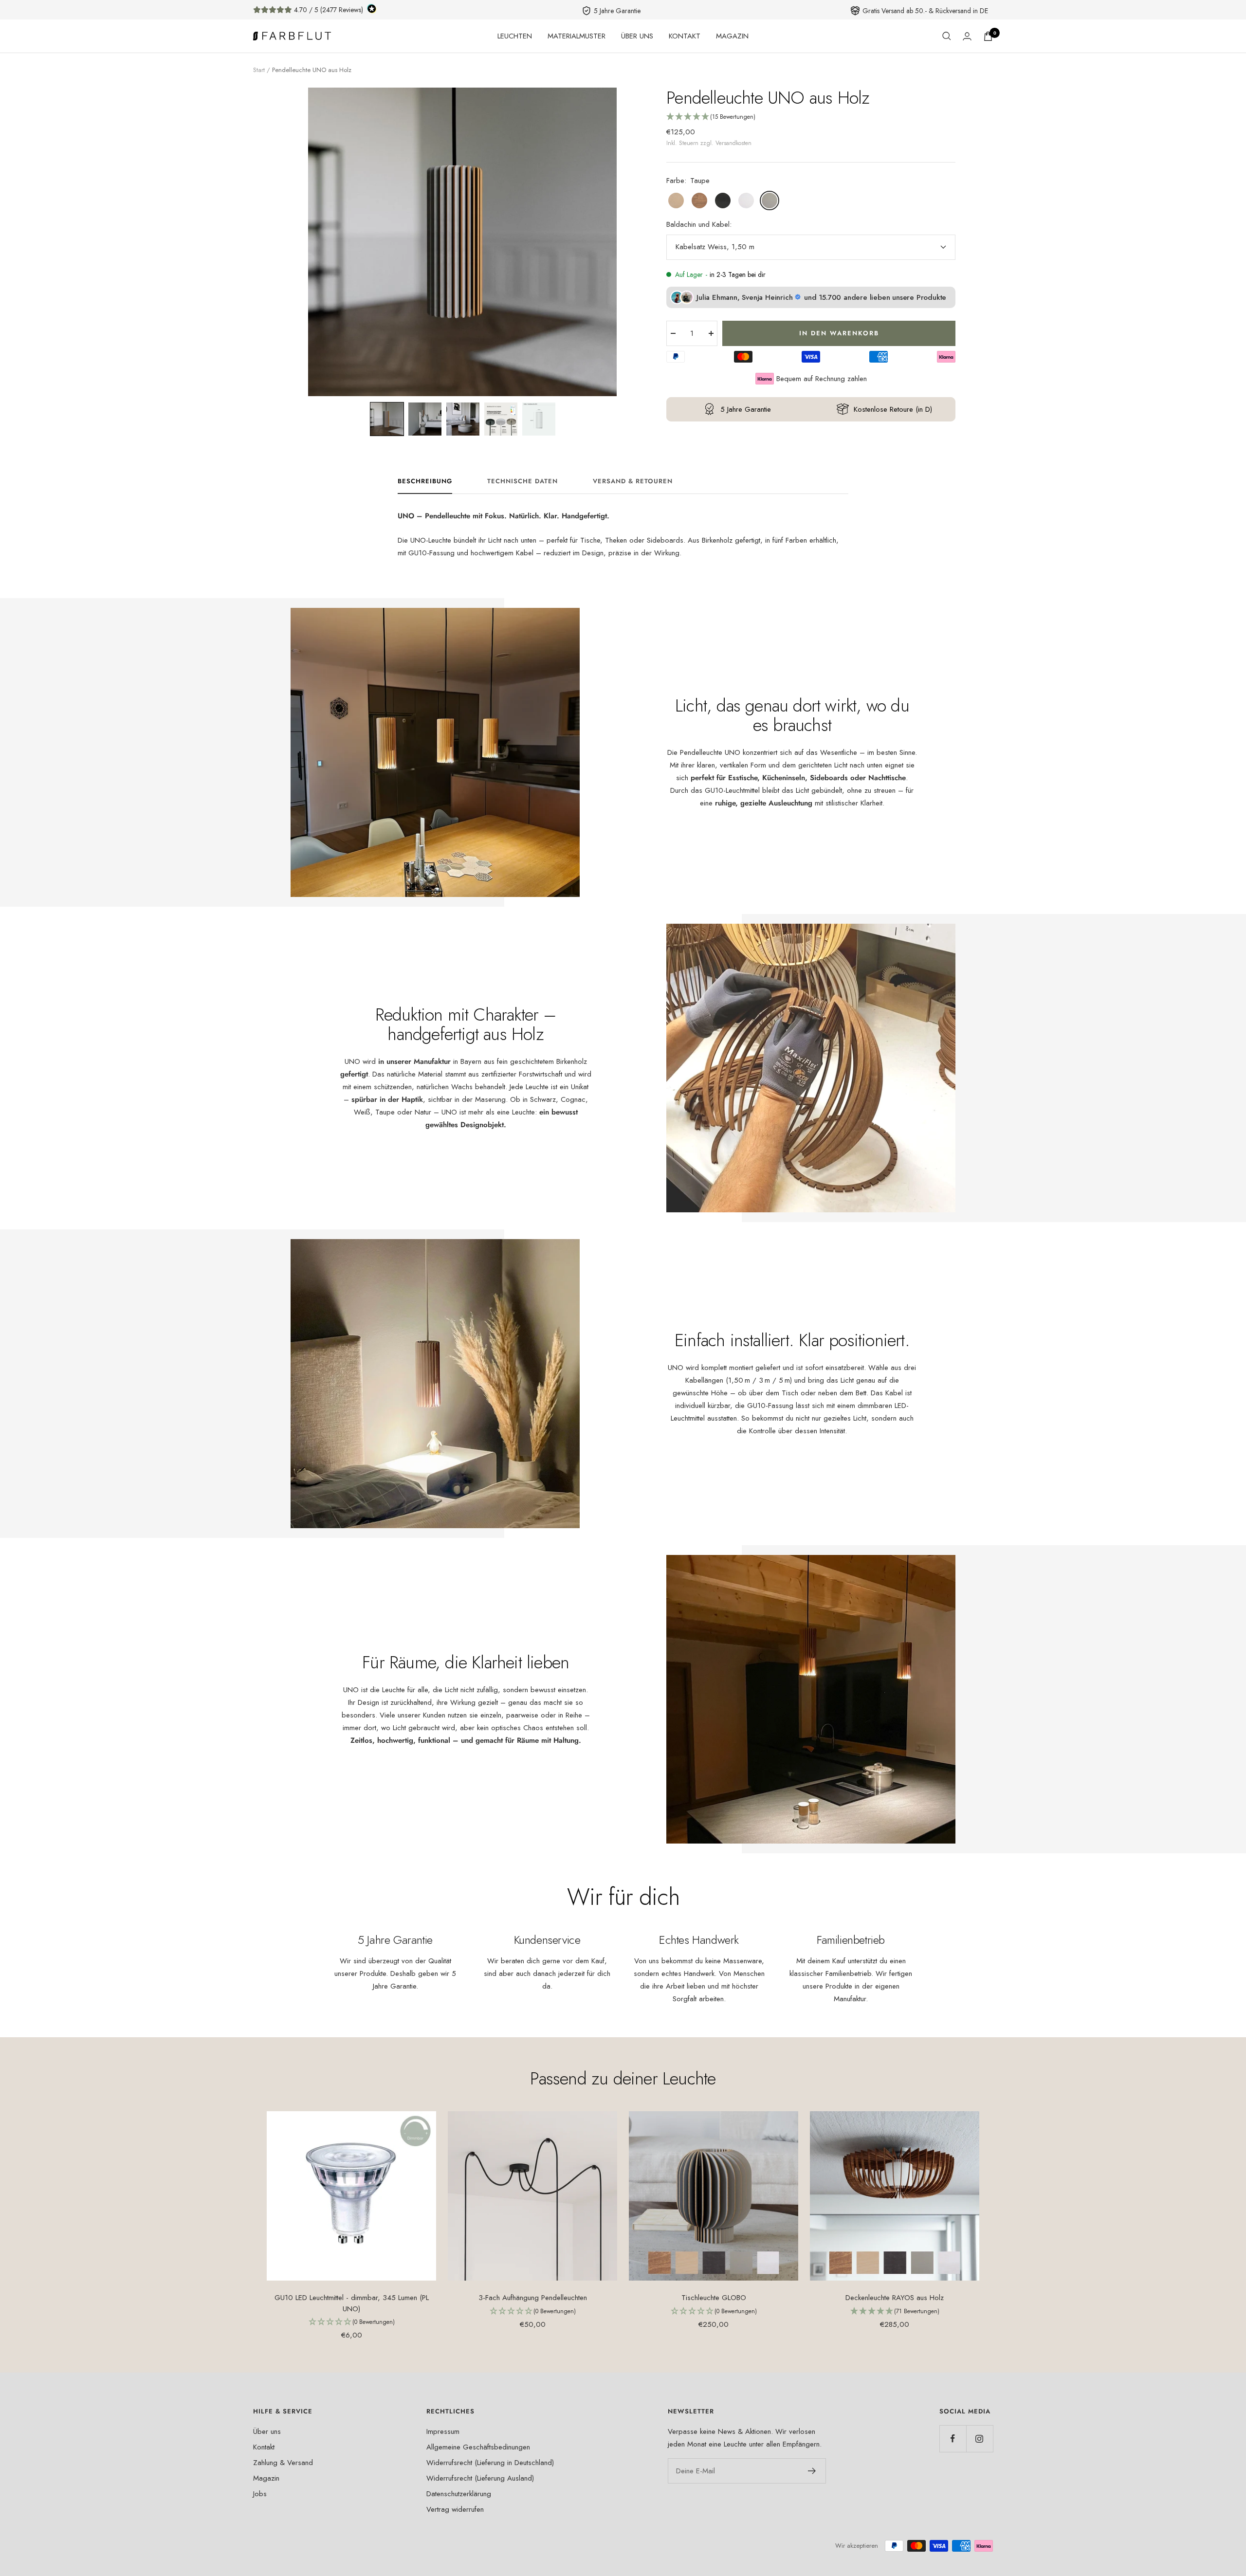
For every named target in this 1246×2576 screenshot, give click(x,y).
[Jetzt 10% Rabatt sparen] (812, 2471)
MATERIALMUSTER (577, 36)
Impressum (443, 2431)
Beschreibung (425, 482)
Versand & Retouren (633, 482)
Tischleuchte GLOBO (714, 2298)
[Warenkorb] (988, 36)
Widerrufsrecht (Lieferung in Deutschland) (490, 2463)
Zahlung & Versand (283, 2463)
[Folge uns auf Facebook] (953, 2439)
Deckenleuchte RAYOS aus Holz (895, 2298)
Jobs (260, 2494)
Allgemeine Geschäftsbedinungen (478, 2447)
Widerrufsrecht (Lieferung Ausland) (480, 2478)
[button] (387, 419)
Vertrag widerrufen (455, 2509)
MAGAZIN (732, 36)
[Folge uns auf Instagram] (980, 2439)
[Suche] (947, 36)
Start (259, 70)
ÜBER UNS (637, 36)
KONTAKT (685, 36)
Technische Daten (522, 482)
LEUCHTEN (515, 36)
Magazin (266, 2478)
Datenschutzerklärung (459, 2494)
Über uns (267, 2431)
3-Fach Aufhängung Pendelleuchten (533, 2298)
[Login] (967, 36)
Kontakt (264, 2447)
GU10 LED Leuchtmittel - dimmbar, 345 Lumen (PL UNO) (352, 2303)
